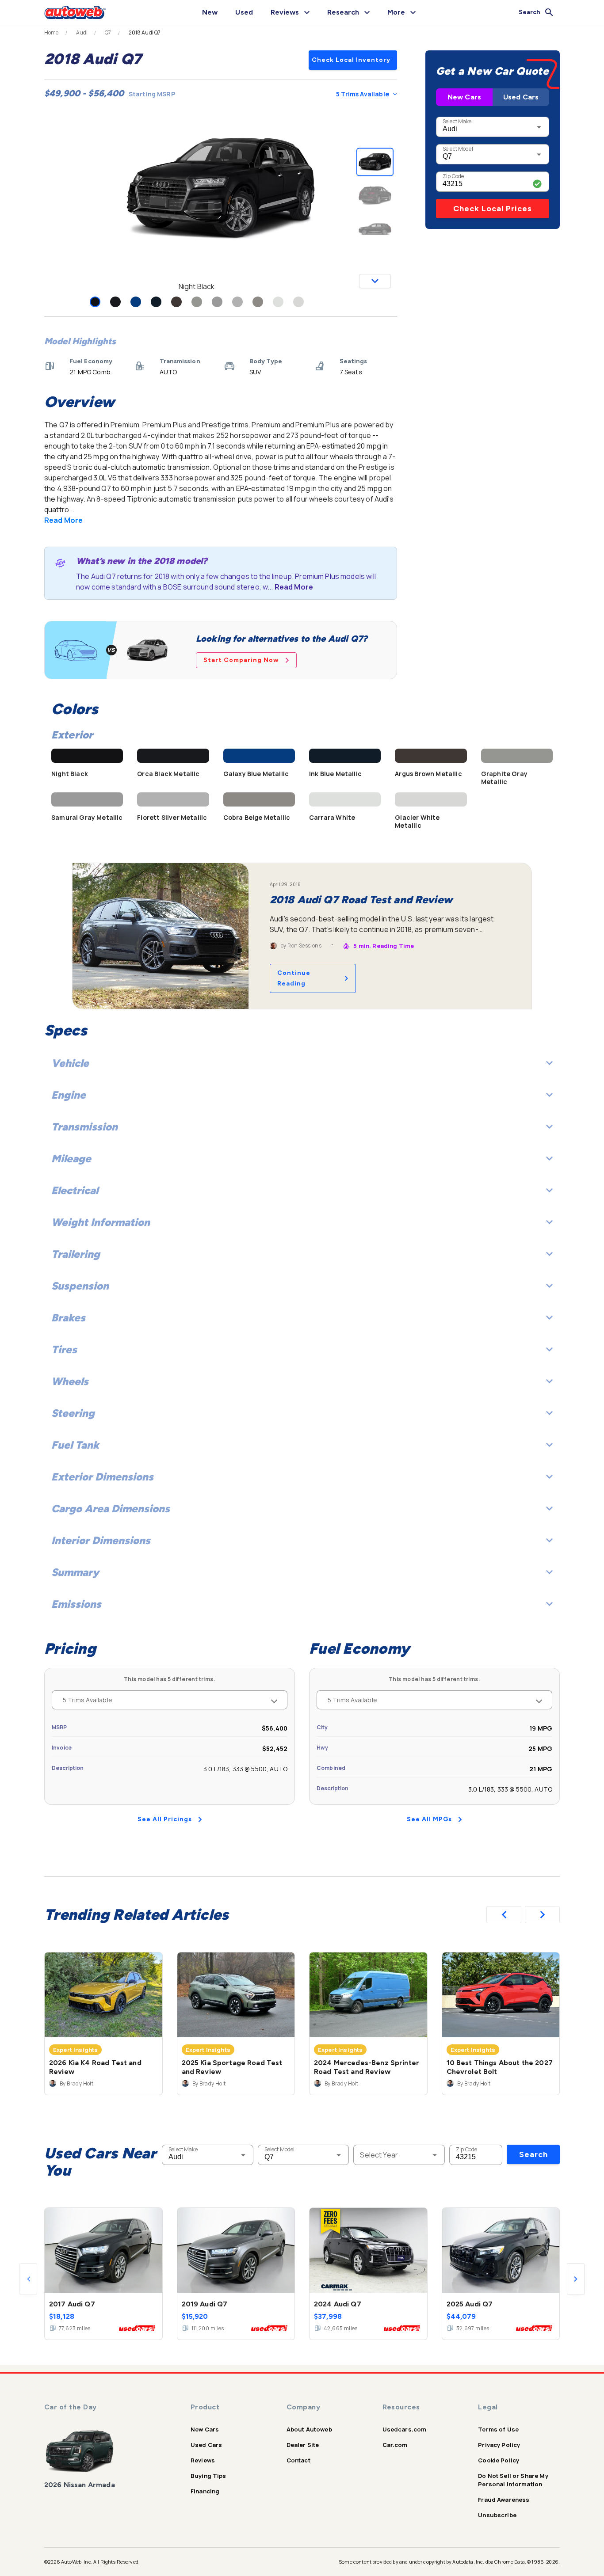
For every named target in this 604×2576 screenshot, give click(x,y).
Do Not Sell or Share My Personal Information (513, 2480)
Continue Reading (294, 978)
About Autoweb (309, 2429)
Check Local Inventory (351, 60)
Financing (205, 2491)
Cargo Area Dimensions (111, 1509)
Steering (73, 1413)
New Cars (464, 97)
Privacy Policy (499, 2445)
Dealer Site (303, 2445)
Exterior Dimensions (102, 1477)
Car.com (395, 2445)
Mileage (71, 1159)
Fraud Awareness (504, 2500)
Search (533, 2154)
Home (52, 33)
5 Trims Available (363, 94)
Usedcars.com (405, 2429)
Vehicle (70, 1063)
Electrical (75, 1190)
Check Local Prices (493, 209)
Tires (64, 1349)
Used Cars (521, 97)
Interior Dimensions (101, 1540)
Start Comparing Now (241, 660)
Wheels (70, 1381)
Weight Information (101, 1222)
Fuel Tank (75, 1445)
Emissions (76, 1604)
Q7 (108, 33)
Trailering (76, 1254)
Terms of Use (498, 2429)
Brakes (68, 1318)
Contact (298, 2460)
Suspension (80, 1286)
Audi (82, 33)
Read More (63, 520)
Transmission (84, 1127)
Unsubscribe (497, 2515)
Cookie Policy (499, 2460)
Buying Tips (208, 2476)
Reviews (203, 2460)
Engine (69, 1095)
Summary (75, 1572)
